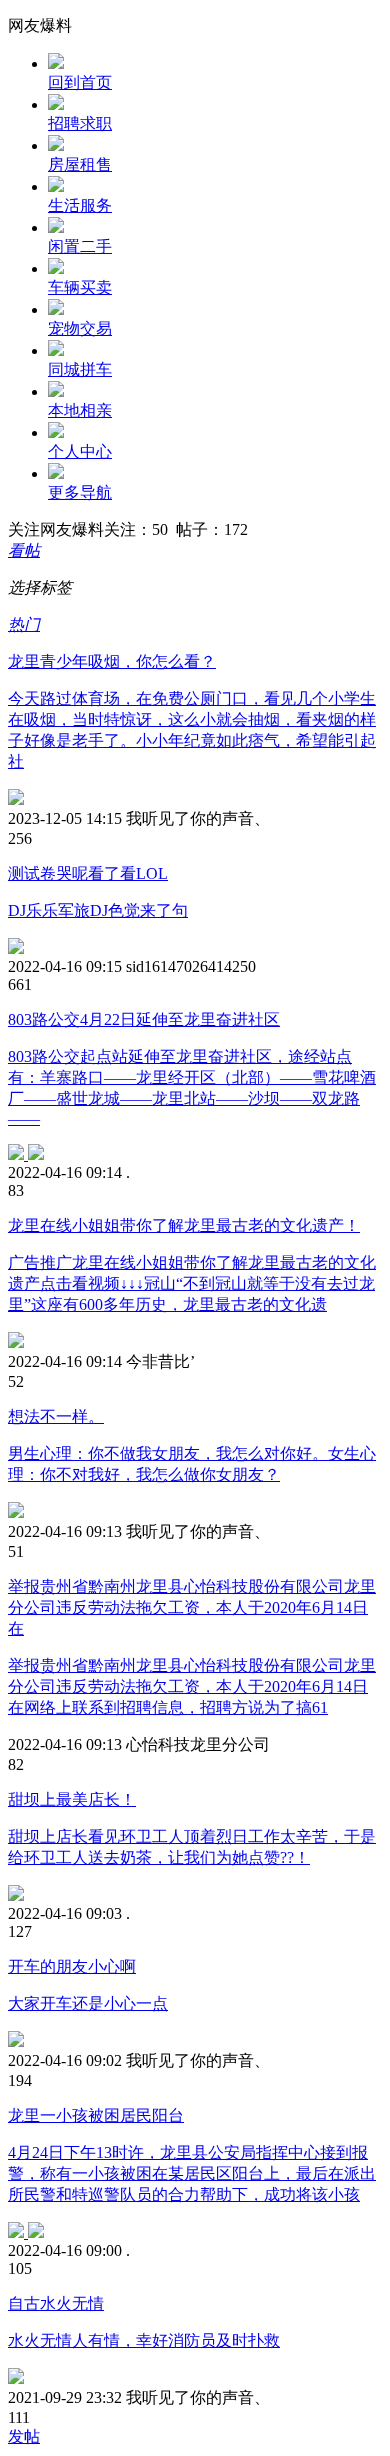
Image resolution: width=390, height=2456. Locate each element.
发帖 (24, 2436)
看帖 (24, 550)
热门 (24, 624)
